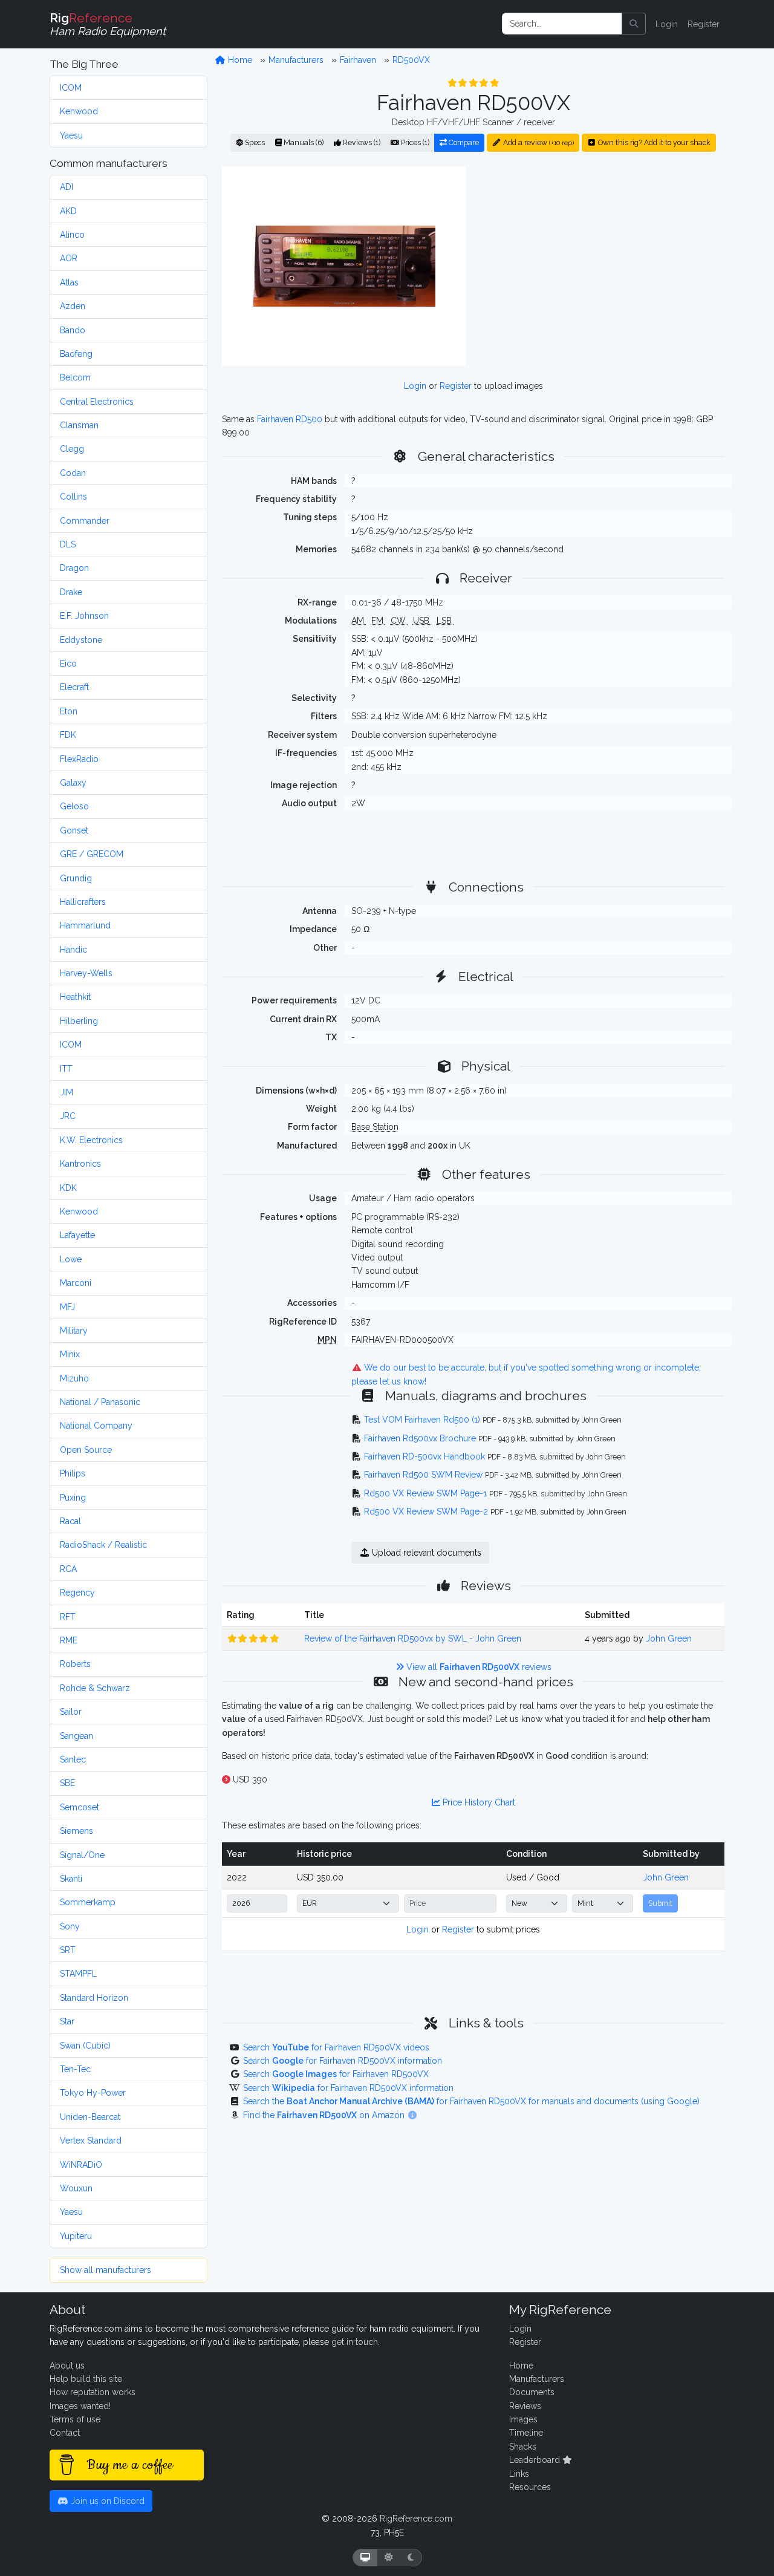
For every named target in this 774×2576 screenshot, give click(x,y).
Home (239, 60)
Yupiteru (76, 2236)
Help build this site (86, 2379)
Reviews (525, 2406)
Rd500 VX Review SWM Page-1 (425, 1493)
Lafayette (77, 1235)
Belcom (75, 377)
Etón (69, 711)
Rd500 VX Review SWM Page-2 (426, 1511)
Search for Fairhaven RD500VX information (343, 2061)
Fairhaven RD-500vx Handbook (424, 1456)
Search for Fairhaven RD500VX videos (336, 2047)
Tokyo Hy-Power (93, 2093)
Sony (70, 1926)
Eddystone (81, 640)
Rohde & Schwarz (95, 1688)
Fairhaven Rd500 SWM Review (423, 1475)
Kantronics (80, 1164)
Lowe (71, 1259)
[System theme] (365, 2558)
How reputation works (93, 2392)
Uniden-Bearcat (90, 2117)
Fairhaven (358, 60)
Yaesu (71, 135)
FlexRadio (79, 759)
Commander (85, 521)
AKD (68, 211)
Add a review (538, 142)
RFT (68, 1617)
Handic (73, 950)
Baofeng (76, 354)
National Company (96, 1426)
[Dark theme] (411, 2558)
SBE (67, 1783)
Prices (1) (414, 142)
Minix (70, 1354)
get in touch (355, 2342)
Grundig (76, 878)
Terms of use (75, 2419)
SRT (68, 1950)
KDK (68, 1188)
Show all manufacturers (106, 2270)
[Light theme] (389, 2558)
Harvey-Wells (86, 973)
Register (704, 24)
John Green (669, 1639)
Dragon (74, 568)
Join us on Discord (106, 2501)
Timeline (526, 2433)
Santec (73, 1759)
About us (67, 2366)
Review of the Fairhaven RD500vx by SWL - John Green (413, 1639)
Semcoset (80, 1807)
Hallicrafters (83, 902)
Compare (463, 142)
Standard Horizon (94, 1998)
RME (69, 1640)
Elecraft (74, 687)
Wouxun (76, 2188)
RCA (68, 1569)
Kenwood (79, 111)
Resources (530, 2487)
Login (667, 24)
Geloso (74, 806)
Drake (71, 592)
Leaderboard (536, 2460)
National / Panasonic (100, 1402)
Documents (532, 2392)
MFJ (67, 1307)
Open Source (86, 1450)
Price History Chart (478, 1802)
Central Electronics (97, 402)
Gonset (74, 830)
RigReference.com (416, 2519)
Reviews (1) (361, 142)
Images (523, 2419)
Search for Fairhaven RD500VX (336, 2074)
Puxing (73, 1498)
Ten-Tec (75, 2069)
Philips (73, 1473)
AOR (69, 258)
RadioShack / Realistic (103, 1545)
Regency (77, 1593)
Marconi (76, 1283)
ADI (67, 187)
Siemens (76, 1831)
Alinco (72, 235)
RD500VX (411, 60)
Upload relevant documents (425, 1553)
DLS (68, 544)
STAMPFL (78, 1974)
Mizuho (74, 1378)
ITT (66, 1069)
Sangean (76, 1736)
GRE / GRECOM (92, 854)
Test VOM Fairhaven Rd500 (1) (422, 1420)
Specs (254, 142)
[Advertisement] (602, 266)
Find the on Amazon (325, 2115)
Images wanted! (80, 2406)
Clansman (79, 425)
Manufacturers (296, 60)
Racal (70, 1521)
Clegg (72, 449)
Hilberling (79, 1021)
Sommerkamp (88, 1902)
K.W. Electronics (91, 1140)
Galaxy (73, 783)
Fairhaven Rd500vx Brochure (420, 1438)
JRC (68, 1116)
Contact (65, 2433)
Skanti (71, 1879)
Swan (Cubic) (85, 2046)
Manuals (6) (303, 142)
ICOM (71, 88)
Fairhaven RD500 (290, 419)
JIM (67, 1092)
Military (74, 1331)
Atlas (69, 282)
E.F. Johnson (84, 616)
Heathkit (75, 997)
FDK (68, 735)
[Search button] (634, 24)
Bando (73, 330)
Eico (68, 664)
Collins (73, 497)
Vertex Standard (91, 2141)
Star (67, 2021)
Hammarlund (85, 925)
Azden (73, 306)
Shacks (523, 2447)
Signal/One (82, 1855)
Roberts (75, 1664)
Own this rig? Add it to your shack (653, 142)
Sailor (71, 1712)
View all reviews (478, 1667)
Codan (73, 473)
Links (519, 2474)
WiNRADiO (81, 2165)
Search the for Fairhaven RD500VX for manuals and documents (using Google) (471, 2101)
